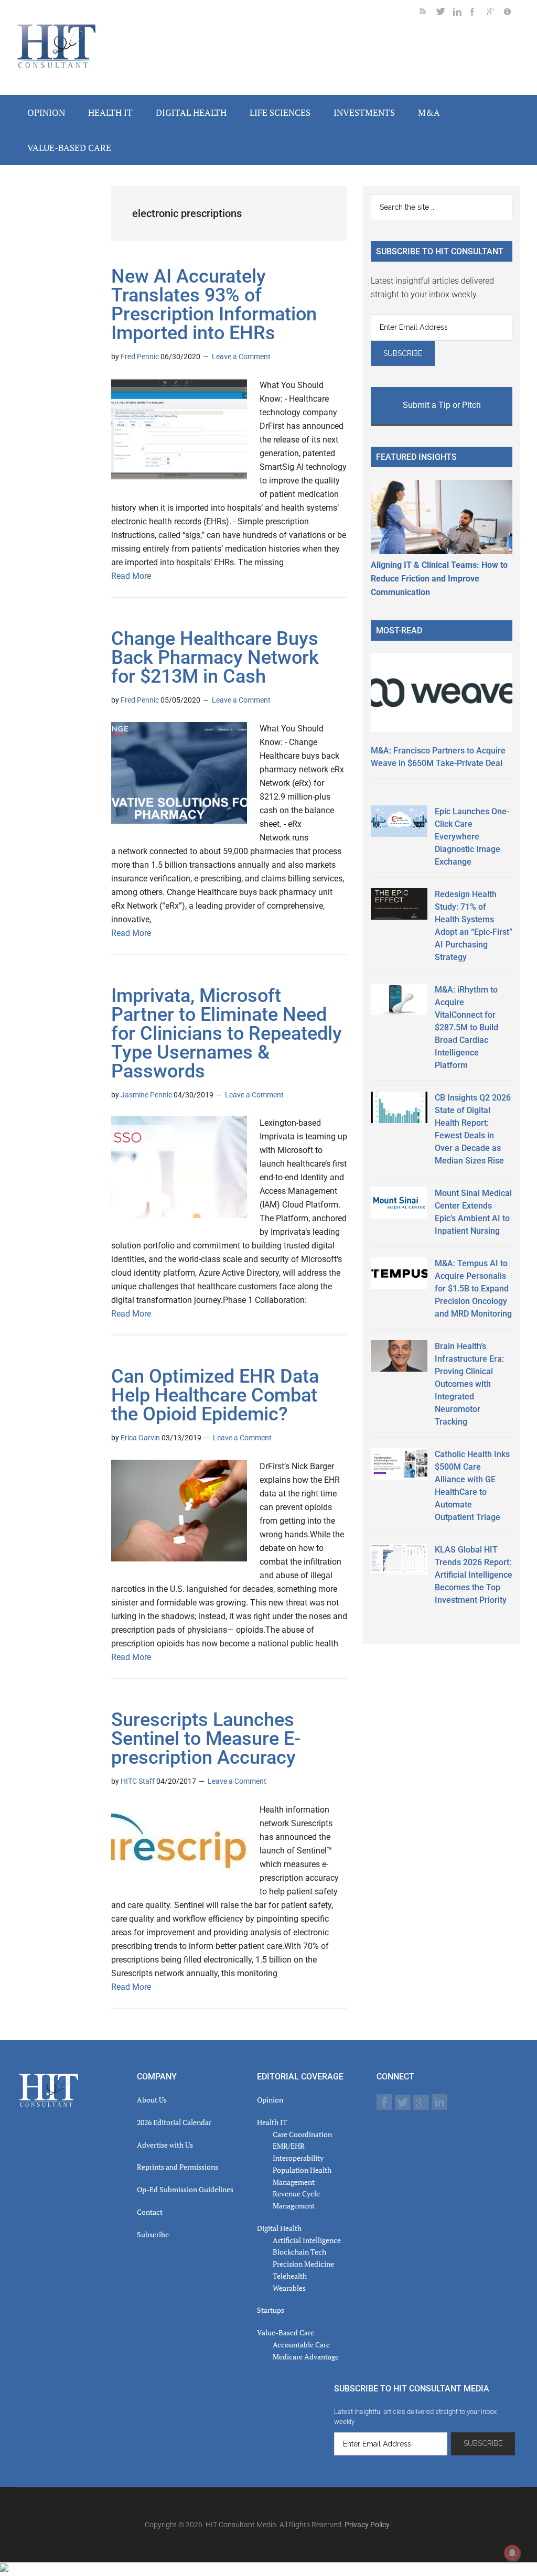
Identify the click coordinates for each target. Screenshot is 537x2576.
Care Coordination (302, 2134)
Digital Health (279, 2228)
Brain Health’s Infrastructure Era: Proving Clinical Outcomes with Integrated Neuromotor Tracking (469, 1384)
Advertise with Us (165, 2145)
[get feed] (428, 13)
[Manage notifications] (512, 2553)
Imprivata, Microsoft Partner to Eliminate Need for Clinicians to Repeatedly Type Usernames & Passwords (227, 1033)
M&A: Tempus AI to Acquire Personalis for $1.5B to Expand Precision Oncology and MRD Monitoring (473, 1289)
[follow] (445, 13)
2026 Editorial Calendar (174, 2122)
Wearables (289, 2288)
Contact (150, 2212)
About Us (152, 2100)
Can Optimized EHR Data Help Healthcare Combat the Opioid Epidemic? (215, 1395)
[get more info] (512, 13)
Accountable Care (301, 2345)
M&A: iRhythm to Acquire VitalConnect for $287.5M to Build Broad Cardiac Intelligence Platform (466, 1027)
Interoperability (298, 2158)
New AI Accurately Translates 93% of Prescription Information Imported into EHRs (214, 305)
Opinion (270, 2100)
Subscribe (153, 2234)
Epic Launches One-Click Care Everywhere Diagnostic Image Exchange (472, 837)
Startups (271, 2310)
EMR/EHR (289, 2146)
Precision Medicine (303, 2264)
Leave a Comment (241, 357)
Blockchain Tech (299, 2252)
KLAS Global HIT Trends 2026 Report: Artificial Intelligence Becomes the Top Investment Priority (474, 1575)
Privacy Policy (367, 2525)
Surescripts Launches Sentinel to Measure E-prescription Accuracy (206, 1739)
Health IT (272, 2122)
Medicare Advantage (306, 2357)
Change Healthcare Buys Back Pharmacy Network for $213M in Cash (215, 658)
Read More (131, 576)
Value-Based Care (286, 2332)
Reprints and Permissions (178, 2167)
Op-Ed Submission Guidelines (185, 2189)
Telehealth (290, 2276)
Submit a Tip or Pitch (442, 405)
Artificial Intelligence (307, 2240)
